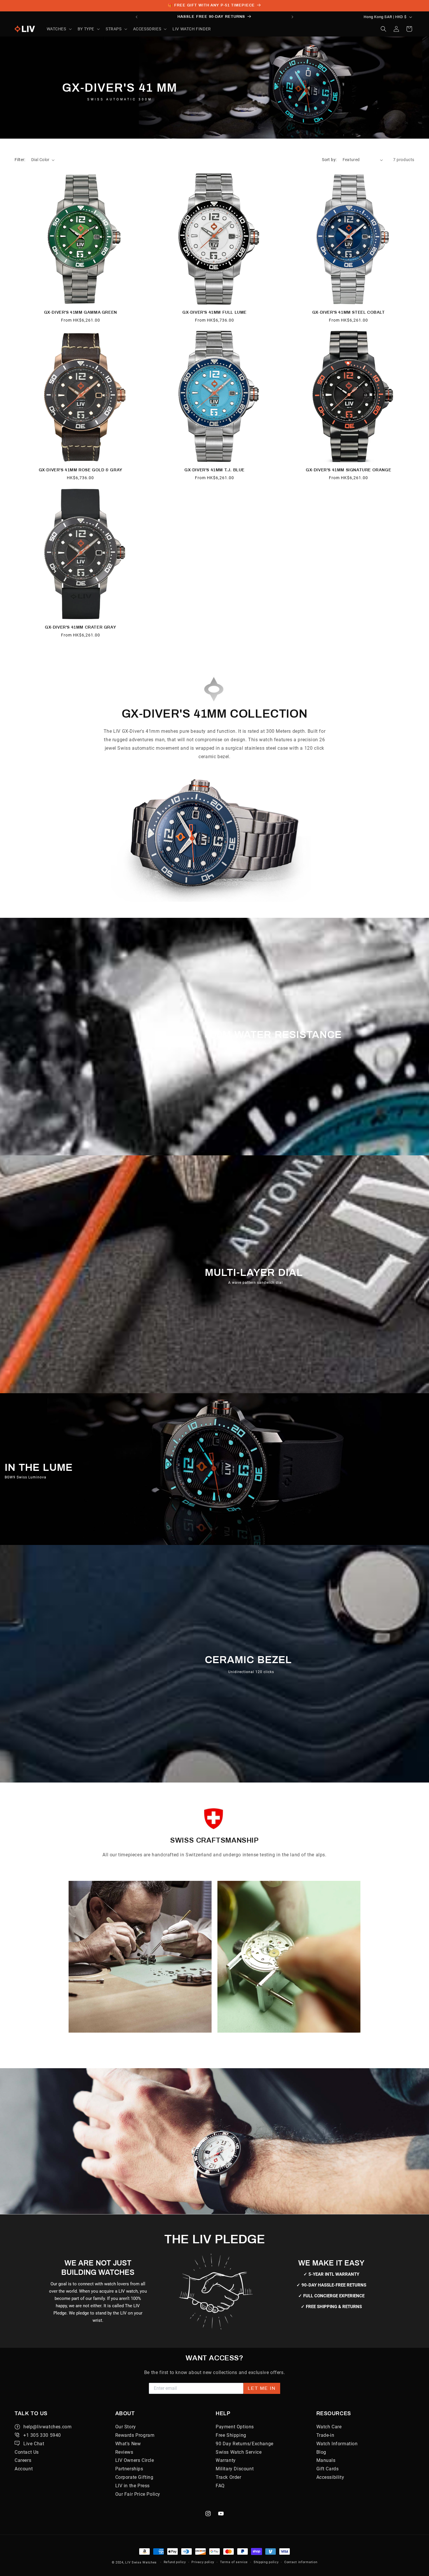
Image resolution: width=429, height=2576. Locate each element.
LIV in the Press (133, 2486)
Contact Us (27, 2452)
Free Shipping (231, 2435)
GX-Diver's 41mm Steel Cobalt (349, 312)
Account (24, 2469)
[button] (59, 29)
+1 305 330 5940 (42, 2435)
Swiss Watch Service (239, 2452)
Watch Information (337, 2444)
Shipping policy (266, 2562)
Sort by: (329, 160)
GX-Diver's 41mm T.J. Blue (214, 470)
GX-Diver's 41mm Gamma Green (81, 312)
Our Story (126, 2427)
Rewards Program (135, 2435)
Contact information (301, 2562)
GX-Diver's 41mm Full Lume (214, 312)
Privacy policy (203, 2562)
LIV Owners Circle (135, 2460)
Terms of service (234, 2562)
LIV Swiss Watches (141, 2562)
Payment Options (235, 2427)
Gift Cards (328, 2469)
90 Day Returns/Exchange (245, 2444)
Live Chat (34, 2444)
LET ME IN (262, 2388)
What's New (128, 2444)
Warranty (226, 2460)
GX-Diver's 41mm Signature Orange (348, 470)
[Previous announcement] (137, 17)
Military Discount (235, 2469)
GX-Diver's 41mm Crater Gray (80, 627)
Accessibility (330, 2477)
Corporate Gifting (134, 2477)
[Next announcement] (292, 17)
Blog (321, 2452)
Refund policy (175, 2562)
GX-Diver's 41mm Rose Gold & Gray (81, 470)
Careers (23, 2460)
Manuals (326, 2460)
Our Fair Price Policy (138, 2494)
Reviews (124, 2452)
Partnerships (129, 2469)
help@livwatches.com (47, 2427)
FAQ (220, 2486)
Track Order (229, 2477)
